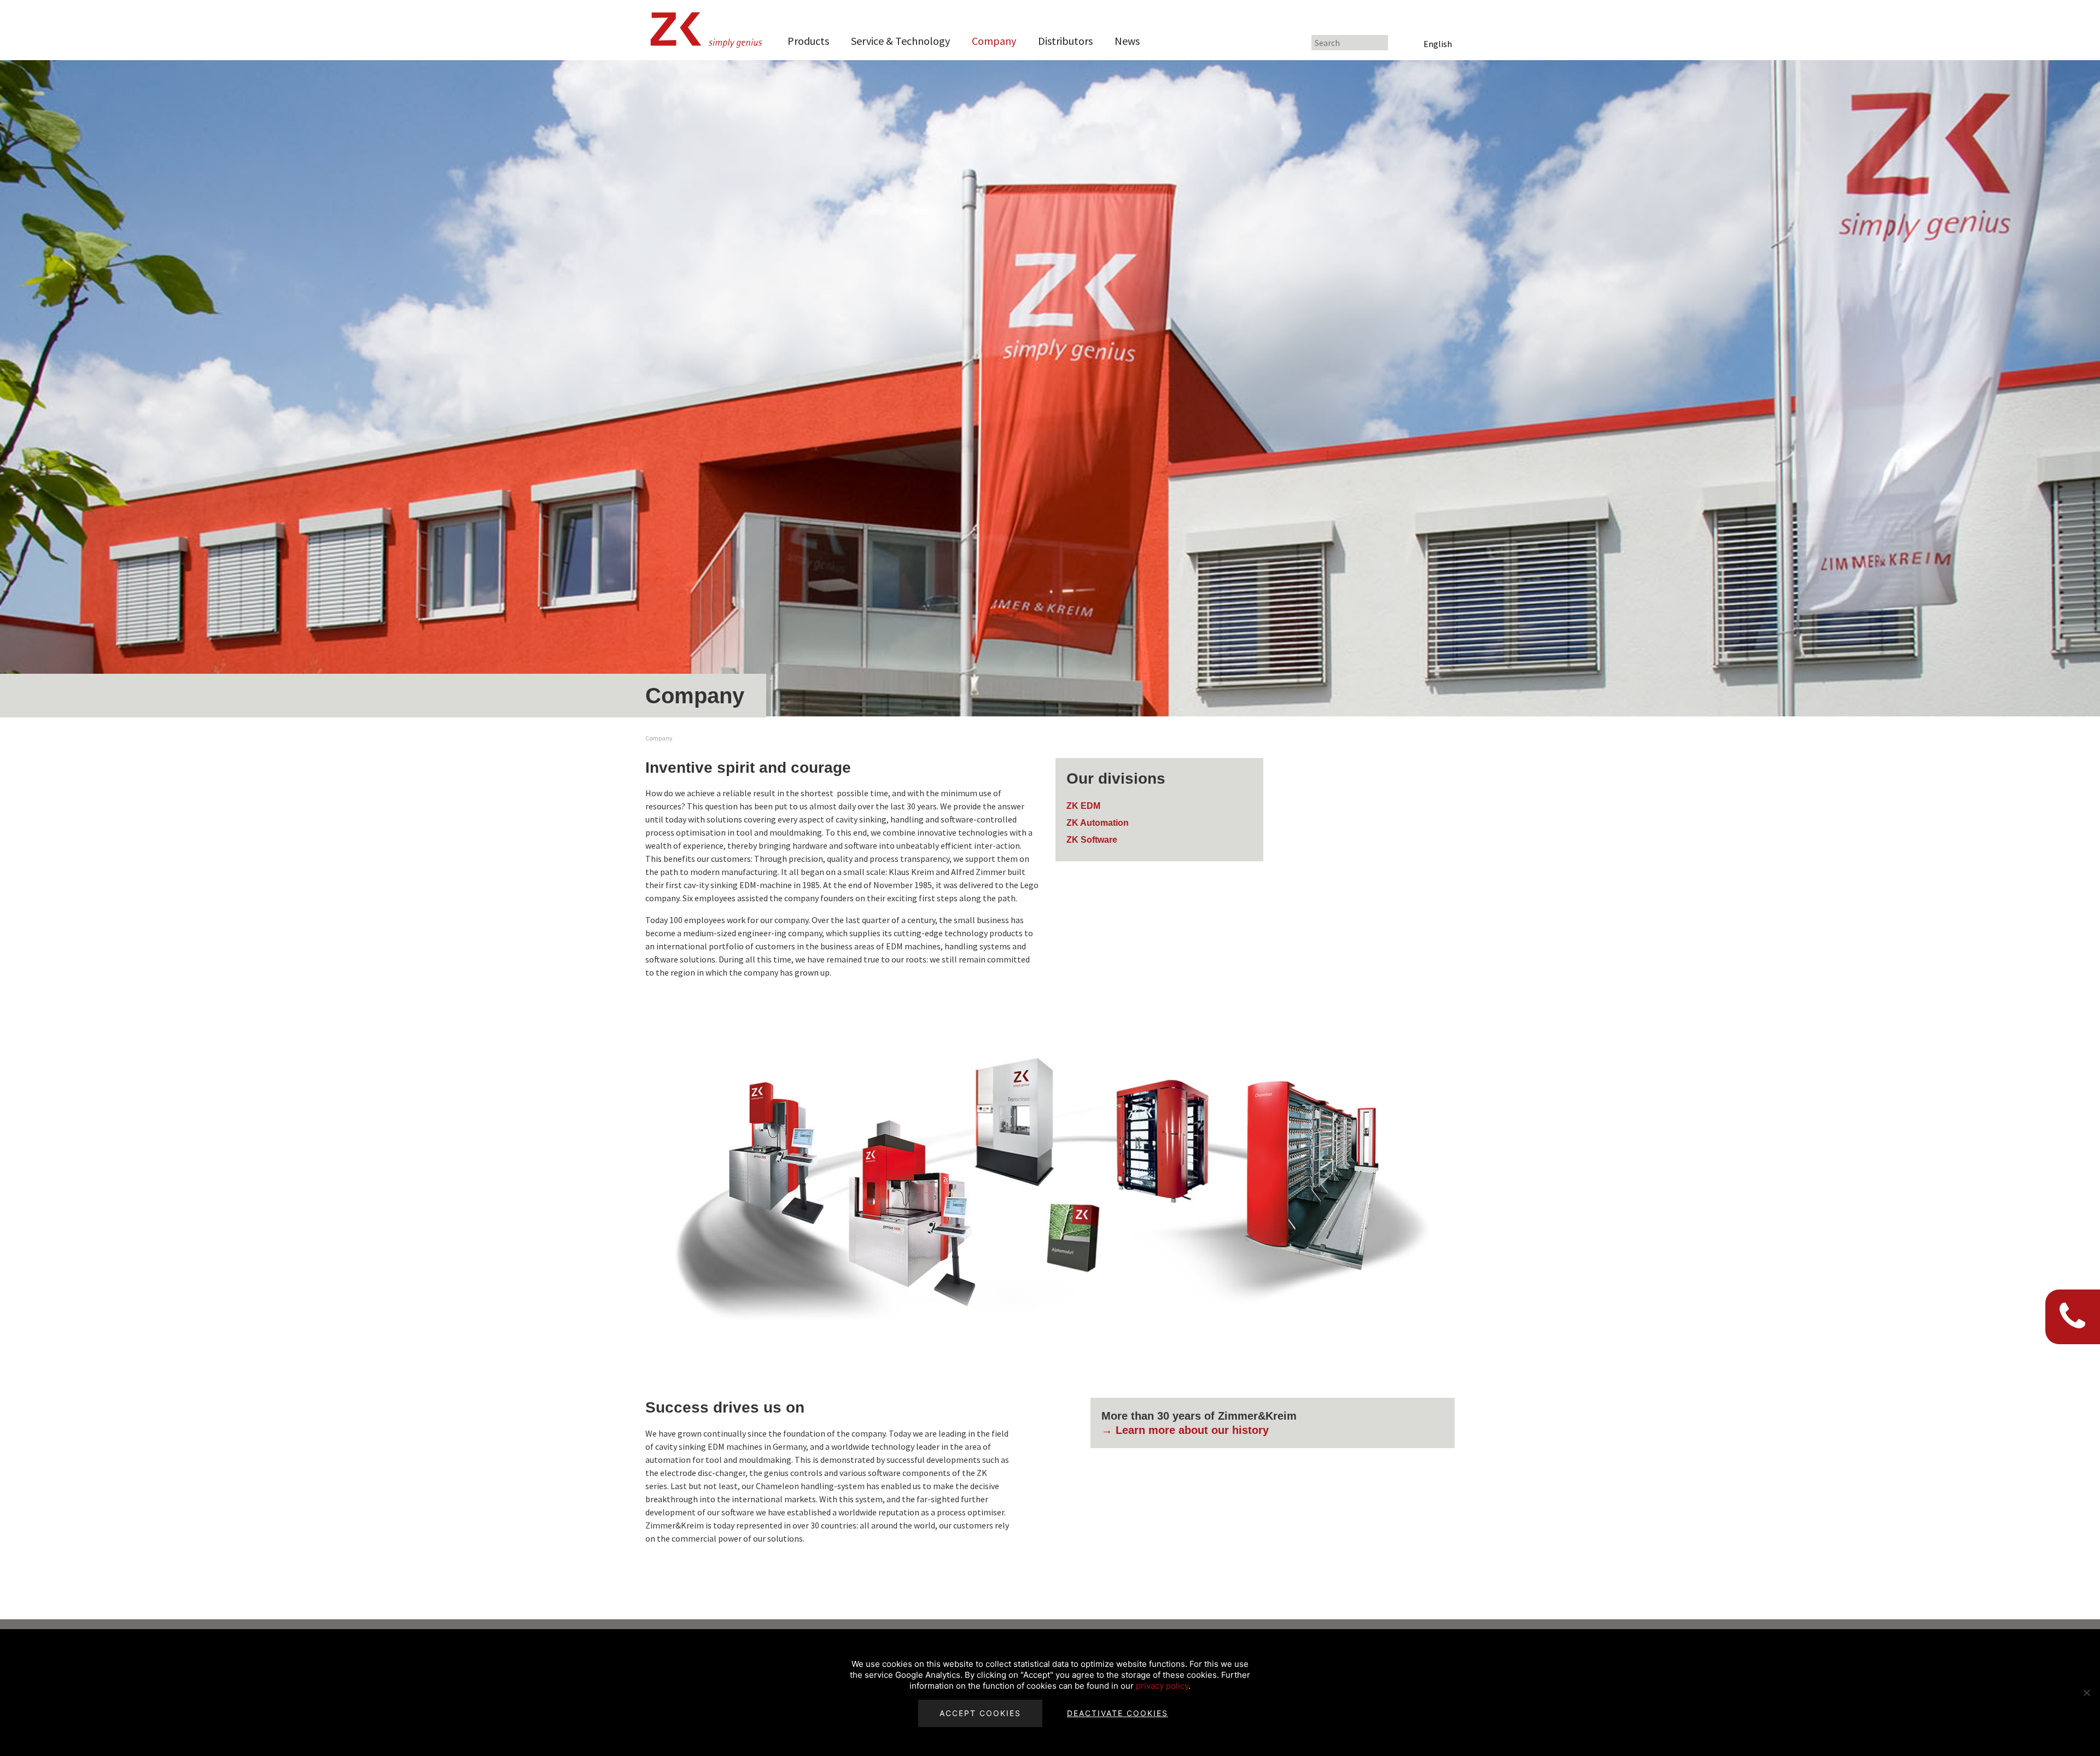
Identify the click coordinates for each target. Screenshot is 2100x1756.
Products (808, 41)
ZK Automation (1098, 823)
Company (994, 41)
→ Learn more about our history (1185, 1430)
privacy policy (1162, 1686)
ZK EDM (1083, 806)
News (1127, 41)
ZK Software (1092, 840)
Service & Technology (900, 41)
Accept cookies (980, 1713)
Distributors (1065, 41)
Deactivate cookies (1118, 1713)
